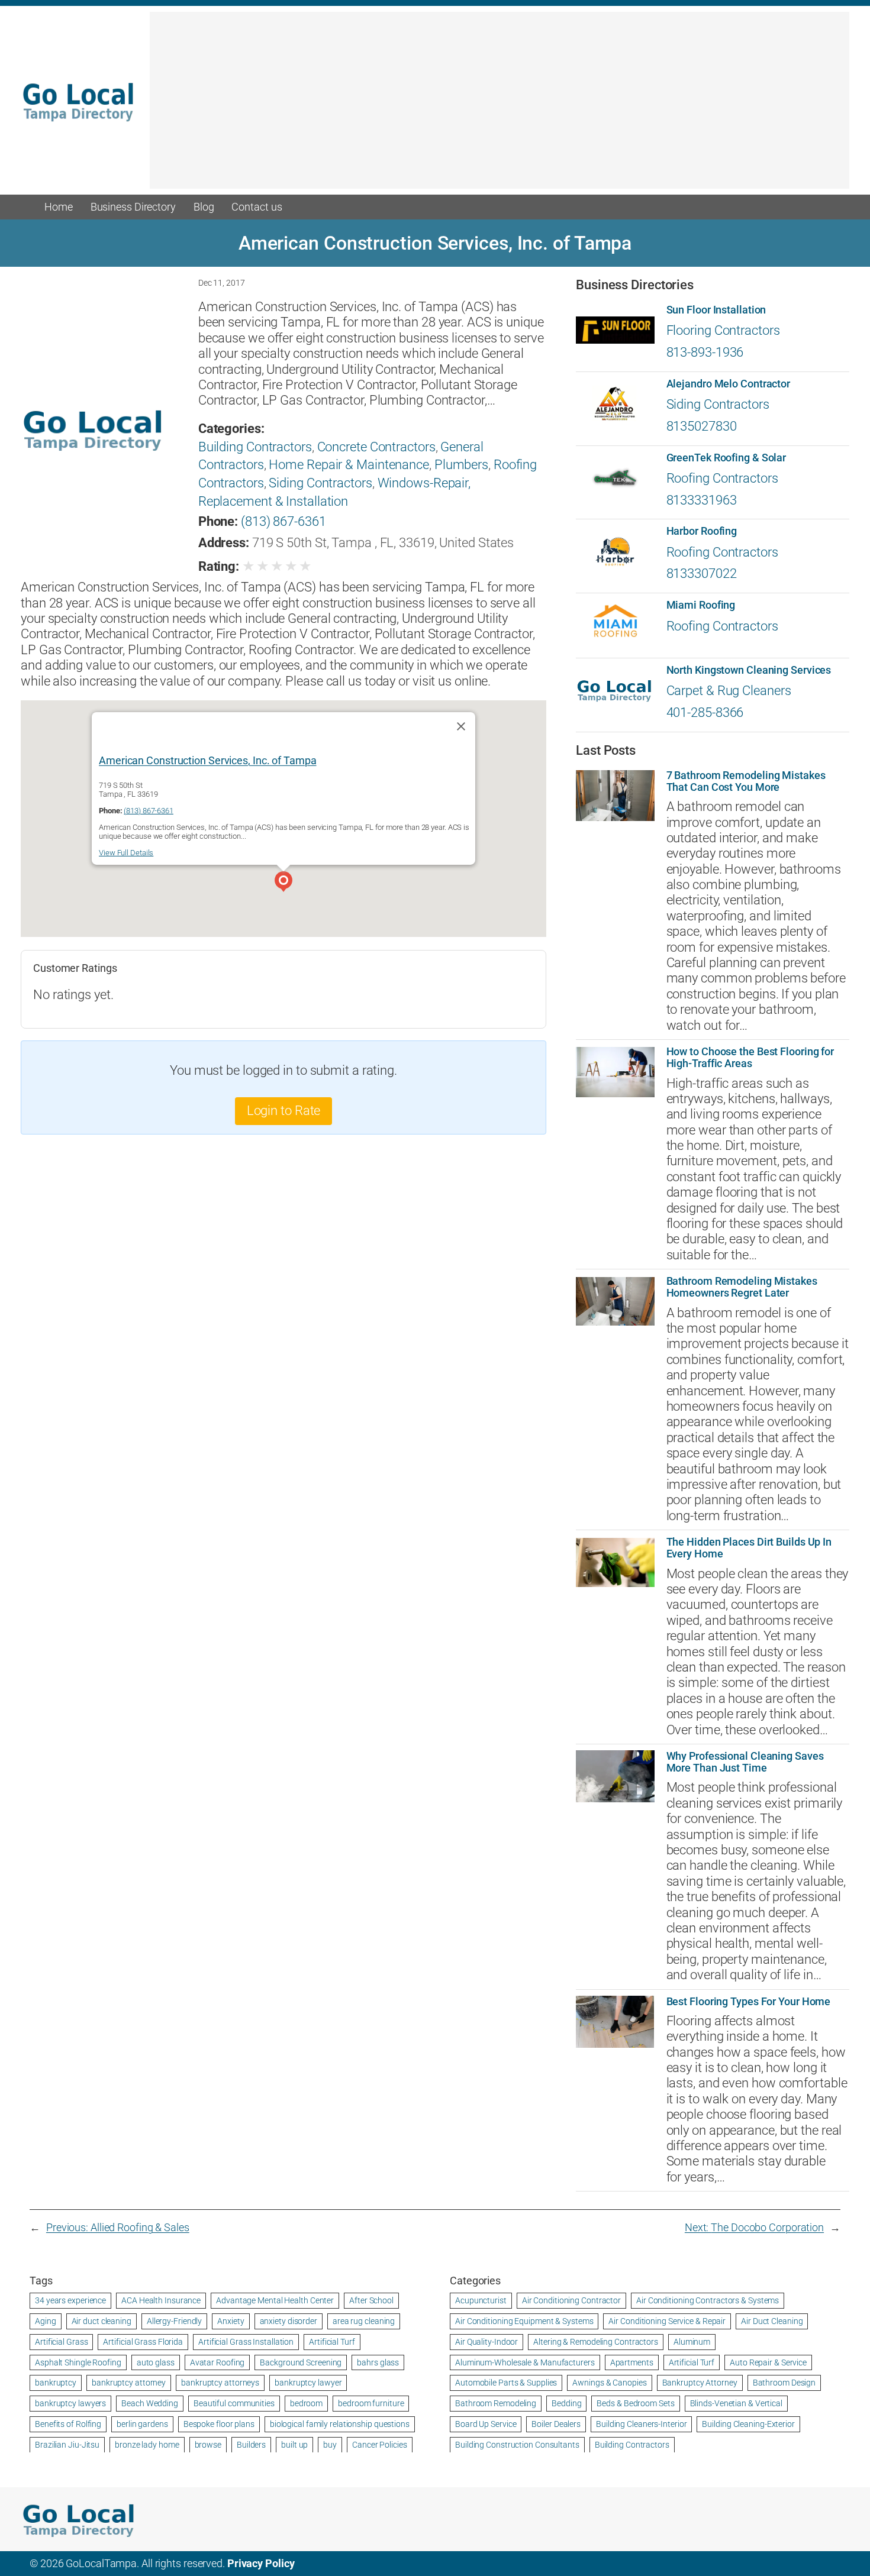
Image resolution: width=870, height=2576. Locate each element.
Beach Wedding (150, 2403)
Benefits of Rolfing (68, 2424)
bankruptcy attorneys (220, 2383)
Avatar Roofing (217, 2362)
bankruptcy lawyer (308, 2383)
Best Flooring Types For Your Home (749, 2002)
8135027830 (702, 426)
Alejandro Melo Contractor (729, 384)
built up (294, 2445)
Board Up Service (486, 2424)
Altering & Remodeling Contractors (596, 2342)
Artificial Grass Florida (143, 2342)
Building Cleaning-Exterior (748, 2424)
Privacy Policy (261, 2563)
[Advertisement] (500, 106)
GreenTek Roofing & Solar (726, 458)
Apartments (632, 2362)
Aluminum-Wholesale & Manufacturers (525, 2362)
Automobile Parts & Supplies (506, 2383)
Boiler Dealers (556, 2424)
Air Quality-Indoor (486, 2342)
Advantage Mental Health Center (275, 2300)
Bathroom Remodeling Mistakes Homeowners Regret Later (742, 1287)
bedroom (306, 2403)
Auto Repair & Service (768, 2362)
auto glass (156, 2362)
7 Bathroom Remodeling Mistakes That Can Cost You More (746, 781)
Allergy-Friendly (174, 2321)
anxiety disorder (289, 2321)
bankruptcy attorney (129, 2383)
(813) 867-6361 (283, 521)
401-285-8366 (705, 712)
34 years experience (70, 2300)
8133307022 (702, 573)
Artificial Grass (61, 2342)
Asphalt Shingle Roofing (78, 2362)
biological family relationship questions (340, 2424)
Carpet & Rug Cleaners (729, 691)
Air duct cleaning (101, 2321)
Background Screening (301, 2362)
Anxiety (231, 2321)
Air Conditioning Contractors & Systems (708, 2300)
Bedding (566, 2403)
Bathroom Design (784, 2383)
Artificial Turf (332, 2342)
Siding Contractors (320, 483)
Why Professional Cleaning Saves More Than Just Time (745, 1762)
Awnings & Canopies (609, 2383)
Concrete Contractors (376, 447)
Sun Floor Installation (716, 310)
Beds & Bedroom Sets (635, 2403)
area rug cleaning (364, 2321)
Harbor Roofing (702, 531)
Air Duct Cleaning (772, 2321)
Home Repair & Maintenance (349, 465)
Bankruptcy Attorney (700, 2383)
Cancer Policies (380, 2445)
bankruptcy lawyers (70, 2403)
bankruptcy (56, 2383)
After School (371, 2300)
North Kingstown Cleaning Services (749, 670)
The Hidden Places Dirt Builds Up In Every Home (749, 1548)
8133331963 (702, 500)
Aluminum (692, 2342)
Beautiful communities (234, 2403)
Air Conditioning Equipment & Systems (524, 2321)
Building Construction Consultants (517, 2445)
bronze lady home (147, 2445)
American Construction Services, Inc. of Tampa (208, 760)
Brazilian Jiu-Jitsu (67, 2445)
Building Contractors (255, 447)
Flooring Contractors (723, 330)
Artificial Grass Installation (246, 2342)
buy (330, 2445)
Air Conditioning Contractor (571, 2300)
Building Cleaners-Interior (641, 2424)
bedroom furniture (371, 2403)
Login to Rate (284, 1111)
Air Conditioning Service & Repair (667, 2321)
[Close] (461, 726)
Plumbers (461, 465)
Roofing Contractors (722, 478)
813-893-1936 (705, 352)
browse (208, 2445)
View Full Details (126, 853)
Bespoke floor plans (219, 2424)
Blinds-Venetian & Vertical (736, 2403)
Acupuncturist (481, 2300)
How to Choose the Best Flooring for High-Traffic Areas (750, 1058)
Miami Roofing (701, 605)
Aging (46, 2321)
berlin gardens (142, 2424)
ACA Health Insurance (161, 2300)
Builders (251, 2445)
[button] (283, 883)
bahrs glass (378, 2362)
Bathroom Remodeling (496, 2403)
